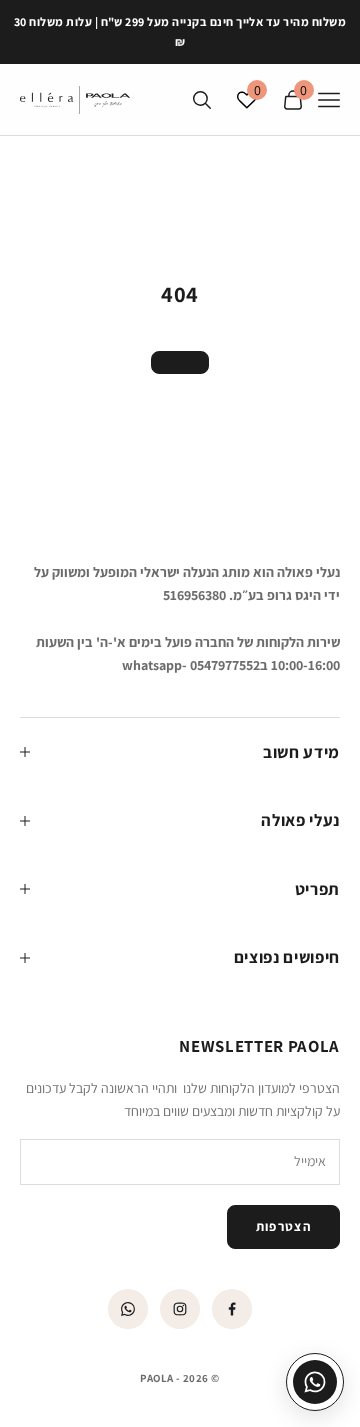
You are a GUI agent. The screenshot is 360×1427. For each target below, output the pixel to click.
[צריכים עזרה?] (315, 1382)
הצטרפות (283, 1226)
